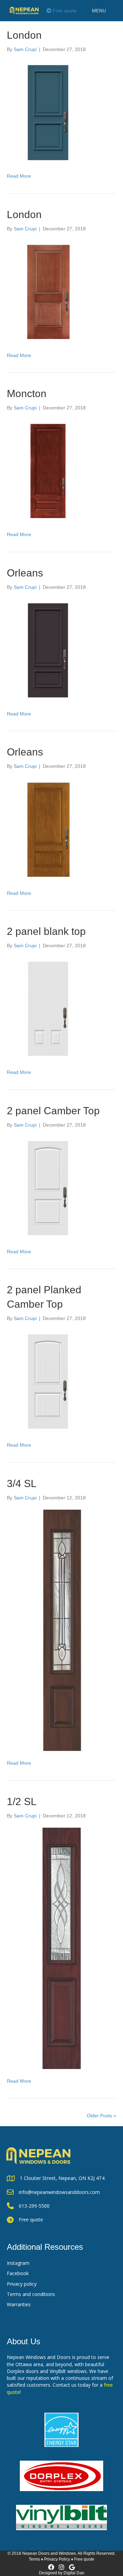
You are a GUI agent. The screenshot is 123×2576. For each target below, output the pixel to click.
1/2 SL (22, 1801)
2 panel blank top (46, 931)
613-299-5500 (34, 2206)
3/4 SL (22, 1483)
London (24, 35)
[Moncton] (48, 471)
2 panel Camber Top (53, 1111)
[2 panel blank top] (48, 1008)
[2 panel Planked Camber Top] (48, 1381)
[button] (99, 11)
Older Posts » (101, 2116)
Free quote (64, 11)
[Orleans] (48, 650)
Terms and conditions (31, 2294)
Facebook (18, 2273)
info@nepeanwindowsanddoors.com (59, 2192)
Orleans (25, 573)
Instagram (18, 2263)
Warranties (19, 2304)
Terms (34, 2559)
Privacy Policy (57, 2559)
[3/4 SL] (61, 1630)
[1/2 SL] (61, 1948)
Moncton (27, 394)
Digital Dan (74, 2573)
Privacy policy (22, 2284)
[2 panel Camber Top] (48, 1188)
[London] (48, 112)
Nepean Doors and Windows (49, 2553)
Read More (19, 176)
